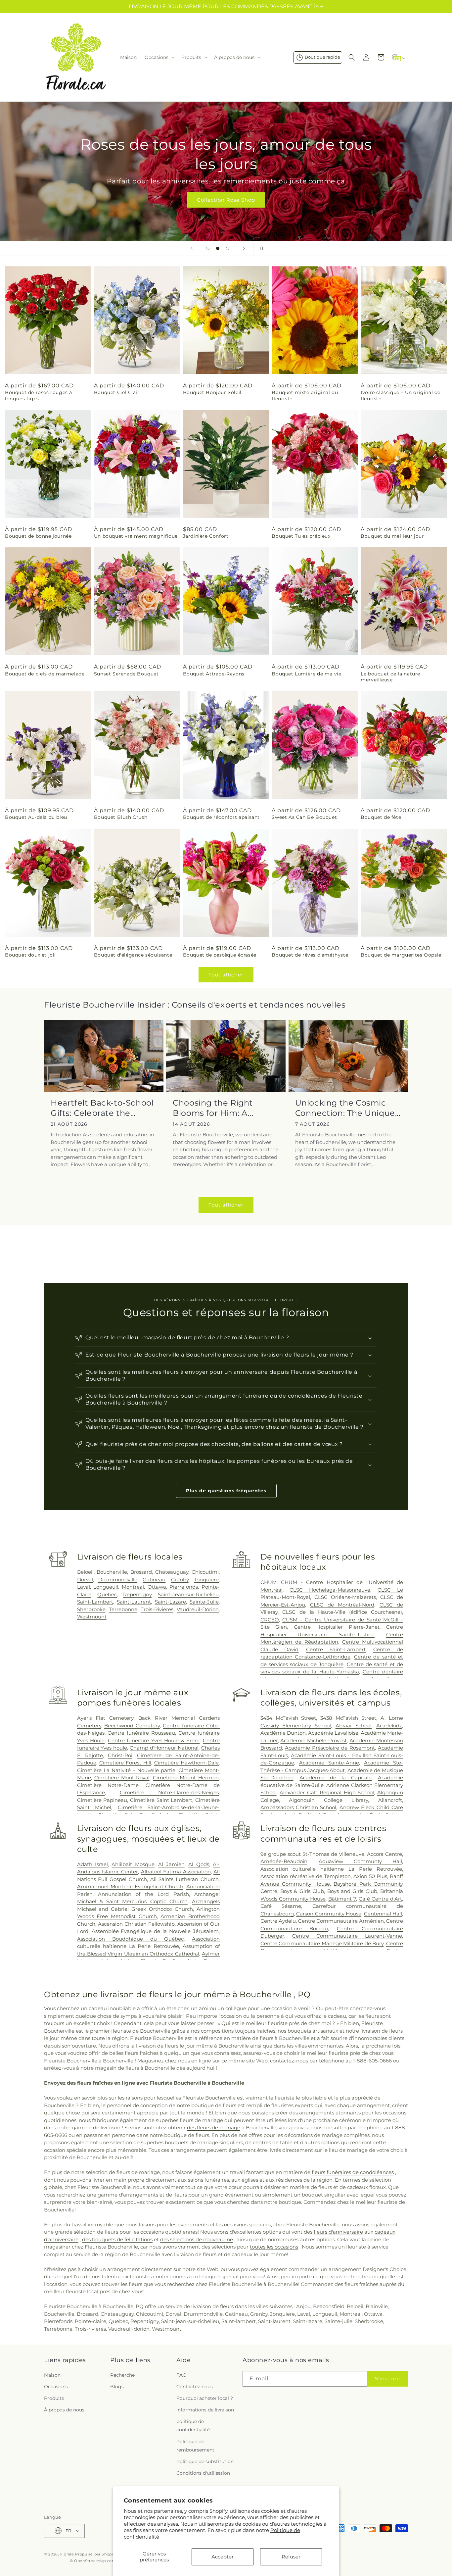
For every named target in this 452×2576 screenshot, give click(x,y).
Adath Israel (92, 1864)
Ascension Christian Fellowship (136, 1924)
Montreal (133, 1587)
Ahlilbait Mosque (133, 1864)
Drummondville (118, 1580)
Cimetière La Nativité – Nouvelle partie (126, 1770)
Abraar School (354, 1726)
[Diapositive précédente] (192, 248)
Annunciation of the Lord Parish (143, 1894)
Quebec (107, 1594)
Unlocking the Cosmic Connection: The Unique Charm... (345, 1108)
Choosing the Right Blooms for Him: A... (213, 1108)
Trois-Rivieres (157, 1609)
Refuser (291, 2557)
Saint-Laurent (134, 1602)
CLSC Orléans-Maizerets (345, 1597)
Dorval (85, 1580)
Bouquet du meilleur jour (392, 536)
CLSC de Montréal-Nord (342, 1605)
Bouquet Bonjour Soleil (212, 392)
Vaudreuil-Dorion (198, 1609)
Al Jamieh (171, 1864)
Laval (84, 1587)
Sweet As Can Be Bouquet (304, 817)
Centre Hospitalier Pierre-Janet (337, 1627)
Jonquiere (206, 1580)
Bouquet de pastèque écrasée (220, 955)
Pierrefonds (184, 1587)
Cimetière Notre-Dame (108, 1785)
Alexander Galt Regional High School (327, 1792)
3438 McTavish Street (348, 1718)
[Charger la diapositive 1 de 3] (208, 248)
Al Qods (199, 1864)
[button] (159, 57)
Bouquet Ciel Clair (117, 392)
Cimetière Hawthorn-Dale (186, 1763)
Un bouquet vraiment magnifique (136, 536)
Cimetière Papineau (102, 1800)
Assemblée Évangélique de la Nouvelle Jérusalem (155, 1931)
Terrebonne (123, 1609)
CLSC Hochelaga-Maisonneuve (330, 1590)
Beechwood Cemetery (132, 1726)
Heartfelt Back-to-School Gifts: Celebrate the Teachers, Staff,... (102, 1108)
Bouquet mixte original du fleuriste (305, 395)
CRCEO (270, 1620)
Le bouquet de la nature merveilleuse (390, 677)
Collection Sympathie (226, 200)
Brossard (141, 1572)
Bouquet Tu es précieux (301, 536)
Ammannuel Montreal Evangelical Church (130, 1886)
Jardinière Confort (206, 536)
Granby (180, 1580)
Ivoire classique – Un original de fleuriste (401, 395)
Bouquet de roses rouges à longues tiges (39, 395)
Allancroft (390, 1800)
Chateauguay (172, 1572)
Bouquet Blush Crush (121, 817)
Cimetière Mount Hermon (186, 1778)
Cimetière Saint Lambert (161, 1800)
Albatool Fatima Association (176, 1872)
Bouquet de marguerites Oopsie (401, 955)
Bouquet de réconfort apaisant (221, 817)
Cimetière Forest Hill (125, 1763)
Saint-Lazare (170, 1602)
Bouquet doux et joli (30, 955)
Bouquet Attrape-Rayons (214, 674)
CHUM (269, 1582)
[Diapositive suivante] (244, 248)
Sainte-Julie (204, 1602)
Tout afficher (226, 975)
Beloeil (85, 1572)
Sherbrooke (91, 1609)
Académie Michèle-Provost (314, 1740)
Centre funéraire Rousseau (141, 1733)
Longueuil (106, 1587)
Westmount (92, 1617)
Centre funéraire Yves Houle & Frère (154, 1740)
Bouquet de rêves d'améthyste (310, 955)
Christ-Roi (120, 1755)
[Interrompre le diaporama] (260, 248)
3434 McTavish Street (288, 1718)
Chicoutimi (205, 1572)
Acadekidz (389, 1726)
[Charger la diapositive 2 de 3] (218, 248)
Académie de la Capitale (336, 1778)
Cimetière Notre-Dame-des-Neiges (169, 1792)
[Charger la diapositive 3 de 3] (228, 248)
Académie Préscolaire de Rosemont (330, 1748)
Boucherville (112, 1572)
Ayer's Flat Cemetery (105, 1718)
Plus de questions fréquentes (226, 1491)
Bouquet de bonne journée (38, 536)
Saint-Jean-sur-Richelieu (188, 1594)
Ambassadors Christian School (298, 1807)
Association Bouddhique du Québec (130, 1939)
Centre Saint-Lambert (336, 1649)
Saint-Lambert (95, 1602)
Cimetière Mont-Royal (122, 1778)
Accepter (223, 2557)
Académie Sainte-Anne (329, 1763)
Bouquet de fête (381, 817)
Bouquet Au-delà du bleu (36, 817)
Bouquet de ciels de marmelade (45, 674)
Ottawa (157, 1587)
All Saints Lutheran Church (184, 1879)
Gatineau (154, 1580)
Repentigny (137, 1594)
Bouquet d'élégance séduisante (133, 955)
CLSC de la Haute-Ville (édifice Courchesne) (342, 1612)
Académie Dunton (283, 1733)
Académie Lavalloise (333, 1733)
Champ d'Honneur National (164, 1748)
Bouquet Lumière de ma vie (306, 674)
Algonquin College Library (328, 1800)
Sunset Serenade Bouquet (126, 674)
